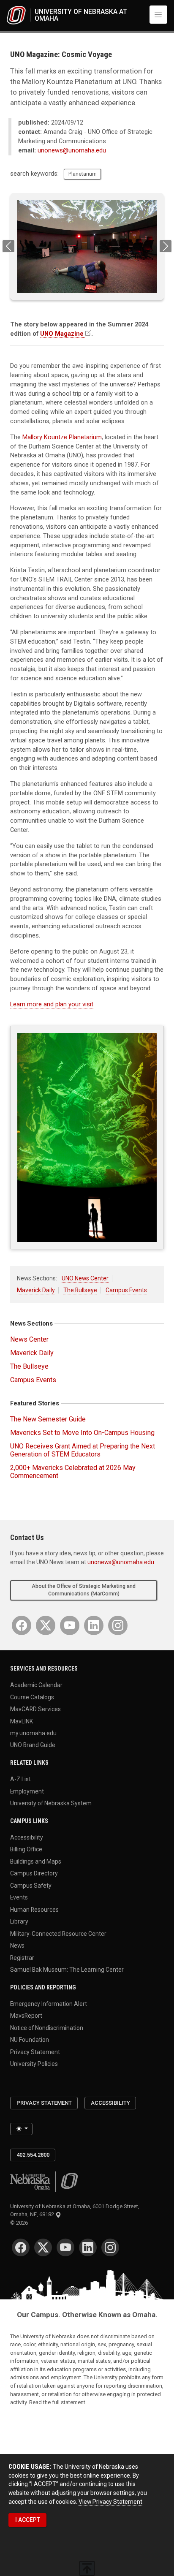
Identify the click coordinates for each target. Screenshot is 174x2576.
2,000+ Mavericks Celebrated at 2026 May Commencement (73, 1472)
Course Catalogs (32, 1697)
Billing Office (26, 1849)
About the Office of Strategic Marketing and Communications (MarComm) (84, 1590)
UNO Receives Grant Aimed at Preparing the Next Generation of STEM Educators (83, 1450)
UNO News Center (85, 1278)
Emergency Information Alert (49, 2003)
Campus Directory (34, 1873)
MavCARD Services (35, 1709)
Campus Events (126, 1290)
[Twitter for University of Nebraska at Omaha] (46, 1625)
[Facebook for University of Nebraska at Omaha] (22, 1625)
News (17, 1946)
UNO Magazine (62, 334)
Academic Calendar (36, 1685)
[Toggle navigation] (158, 14)
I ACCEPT (28, 2520)
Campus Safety (31, 1885)
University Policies (34, 2064)
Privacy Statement (35, 2052)
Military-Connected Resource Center (58, 1933)
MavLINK (22, 1721)
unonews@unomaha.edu (72, 151)
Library (19, 1921)
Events (19, 1897)
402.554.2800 (33, 2155)
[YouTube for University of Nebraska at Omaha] (70, 1625)
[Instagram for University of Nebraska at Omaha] (118, 1625)
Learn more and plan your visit (52, 1004)
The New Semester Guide (48, 1419)
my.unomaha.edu (33, 1733)
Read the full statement (57, 2402)
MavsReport (26, 2016)
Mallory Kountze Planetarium (62, 437)
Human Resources (34, 1909)
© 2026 (20, 2223)
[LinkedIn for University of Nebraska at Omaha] (94, 1625)
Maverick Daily (36, 1290)
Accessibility (27, 1837)
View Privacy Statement (110, 2502)
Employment (27, 1791)
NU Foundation (30, 2040)
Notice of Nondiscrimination (47, 2027)
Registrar (22, 1957)
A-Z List (20, 1779)
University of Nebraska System (51, 1803)
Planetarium (83, 174)
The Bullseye (80, 1290)
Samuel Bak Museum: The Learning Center (67, 1970)
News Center (29, 1339)
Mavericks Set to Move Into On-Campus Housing (82, 1433)
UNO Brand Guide (33, 1745)
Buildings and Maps (36, 1861)
